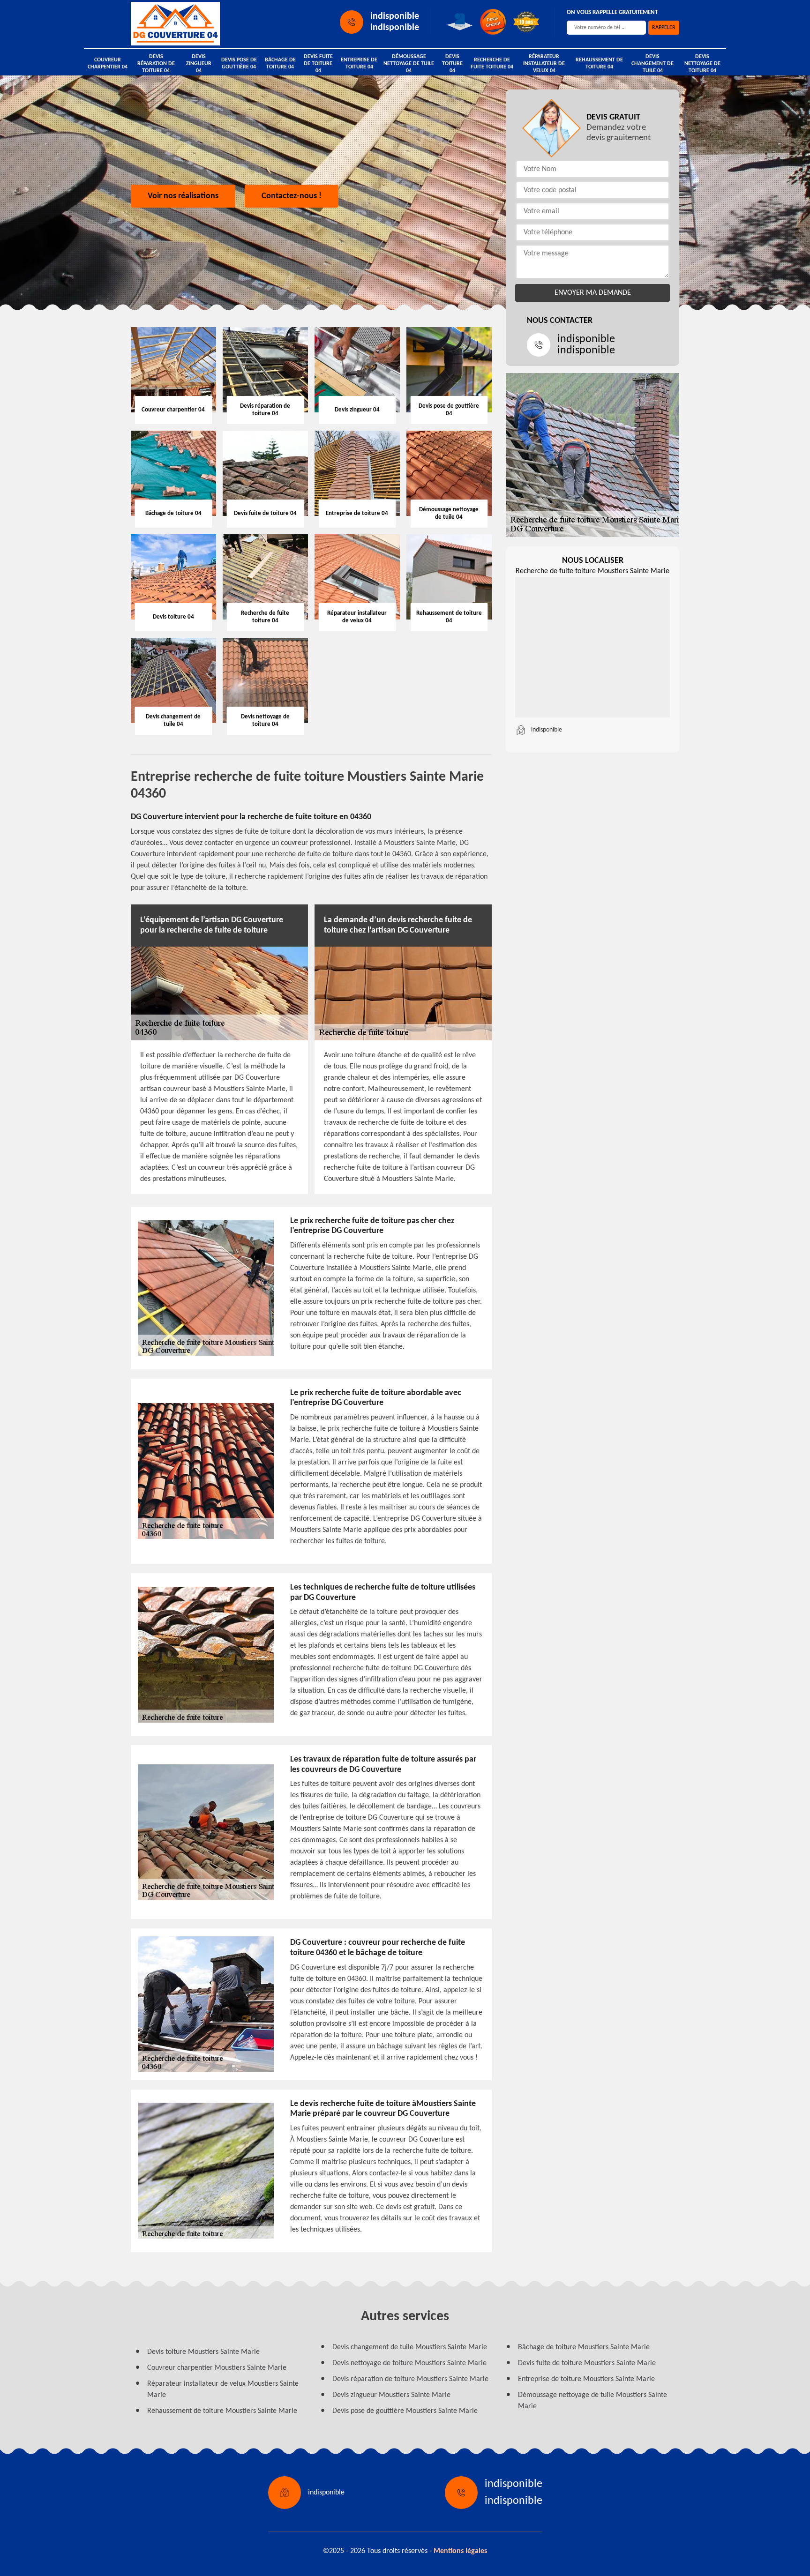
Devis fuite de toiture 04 (318, 64)
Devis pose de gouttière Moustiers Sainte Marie (405, 2411)
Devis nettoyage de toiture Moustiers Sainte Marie (409, 2363)
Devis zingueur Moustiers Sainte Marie (391, 2395)
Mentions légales (460, 2551)
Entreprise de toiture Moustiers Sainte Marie (586, 2379)
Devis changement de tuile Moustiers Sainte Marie (410, 2347)
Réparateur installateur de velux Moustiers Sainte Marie (223, 2389)
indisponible (395, 16)
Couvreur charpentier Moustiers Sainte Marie (217, 2368)
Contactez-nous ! (292, 196)
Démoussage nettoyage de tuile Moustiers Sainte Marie (592, 2401)
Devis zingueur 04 (199, 64)
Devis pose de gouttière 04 (239, 63)
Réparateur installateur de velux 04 (544, 64)
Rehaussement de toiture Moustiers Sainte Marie (222, 2411)
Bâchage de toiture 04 (280, 63)
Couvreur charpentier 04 (108, 63)
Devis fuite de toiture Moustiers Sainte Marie (587, 2363)
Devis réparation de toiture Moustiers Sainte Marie (410, 2379)
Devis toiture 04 (452, 64)
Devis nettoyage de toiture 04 (702, 64)
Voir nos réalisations (183, 196)
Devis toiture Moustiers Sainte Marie (203, 2352)
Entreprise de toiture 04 (359, 63)
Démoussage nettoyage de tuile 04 (409, 64)
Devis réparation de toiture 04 (156, 64)
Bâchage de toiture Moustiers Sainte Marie (584, 2347)
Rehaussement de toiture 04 (599, 63)
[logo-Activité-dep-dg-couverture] (175, 24)
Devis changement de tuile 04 (652, 64)
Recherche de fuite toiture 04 (492, 63)
